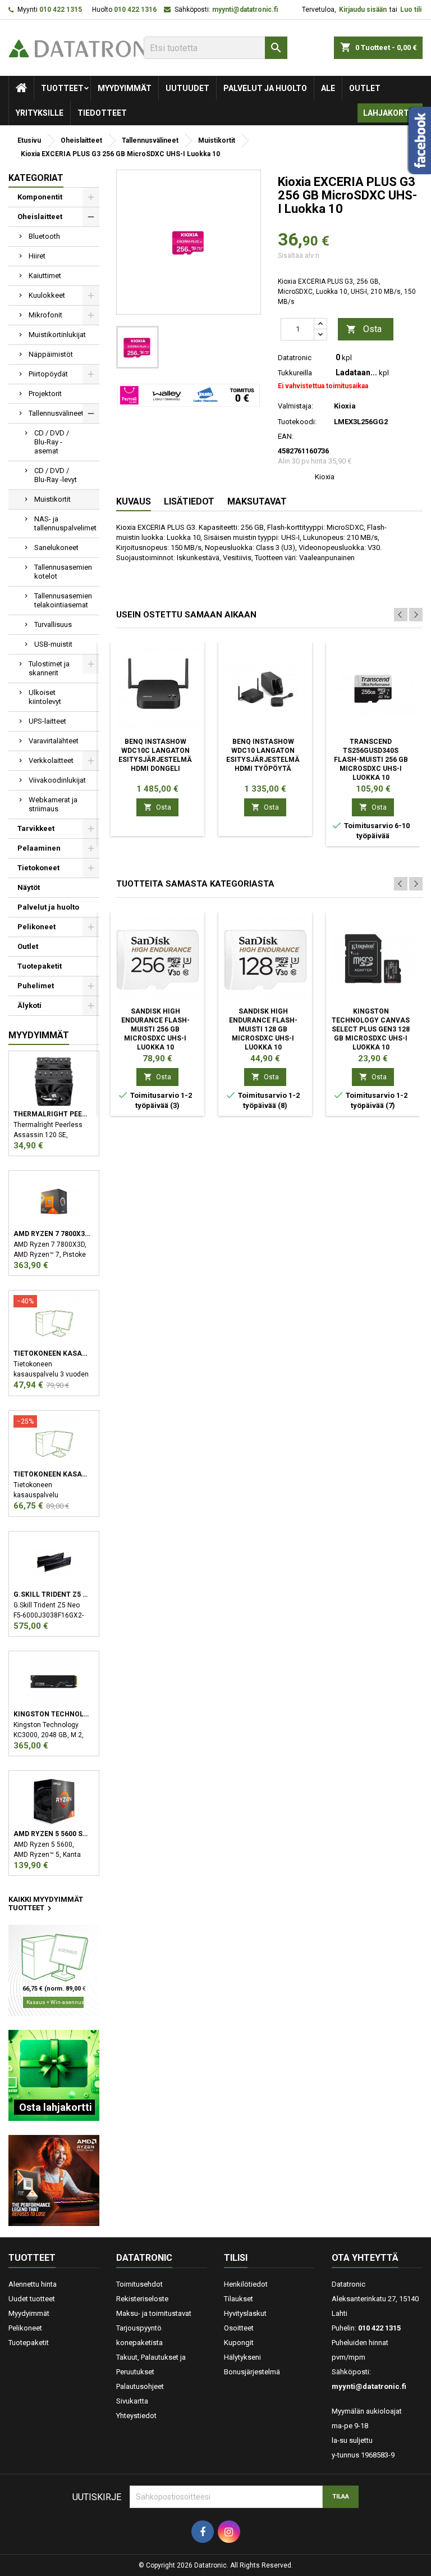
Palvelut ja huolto (265, 88)
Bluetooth (44, 236)
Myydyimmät (125, 88)
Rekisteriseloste (142, 2299)
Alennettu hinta (33, 2284)
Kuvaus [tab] (134, 501)
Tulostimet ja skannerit (49, 668)
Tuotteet (62, 88)
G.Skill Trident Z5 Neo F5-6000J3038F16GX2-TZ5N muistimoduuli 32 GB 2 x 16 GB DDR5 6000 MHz (52, 1594)
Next (416, 615)
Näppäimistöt (51, 354)
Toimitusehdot (139, 2284)
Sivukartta (132, 2401)
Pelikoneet (36, 927)
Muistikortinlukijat (57, 335)
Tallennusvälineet (56, 413)
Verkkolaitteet (51, 760)
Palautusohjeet (140, 2386)
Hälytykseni (242, 2357)
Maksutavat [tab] (257, 501)
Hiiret (37, 256)
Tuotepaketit (40, 966)
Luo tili (411, 10)
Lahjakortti (390, 113)
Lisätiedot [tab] (189, 501)
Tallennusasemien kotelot (63, 572)
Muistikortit (52, 499)
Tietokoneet (38, 868)
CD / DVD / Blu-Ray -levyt (56, 475)
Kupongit (239, 2343)
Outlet (365, 88)
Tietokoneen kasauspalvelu (52, 1353)
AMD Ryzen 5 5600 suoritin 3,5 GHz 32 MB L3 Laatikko (52, 1834)
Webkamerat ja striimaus (53, 804)
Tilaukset (239, 2299)
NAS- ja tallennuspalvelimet (65, 523)
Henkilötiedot (246, 2284)
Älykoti (29, 1005)
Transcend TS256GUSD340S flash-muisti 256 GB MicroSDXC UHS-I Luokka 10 (371, 760)
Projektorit (45, 394)
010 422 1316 (135, 10)
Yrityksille (40, 113)
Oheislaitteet (40, 217)
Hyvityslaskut (245, 2313)
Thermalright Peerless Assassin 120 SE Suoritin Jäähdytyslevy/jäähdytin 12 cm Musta (52, 1114)
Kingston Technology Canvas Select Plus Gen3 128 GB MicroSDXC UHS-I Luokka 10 (371, 1029)
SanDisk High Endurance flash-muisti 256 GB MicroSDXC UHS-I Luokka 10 (155, 1029)
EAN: (286, 436)
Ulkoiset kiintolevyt (45, 697)
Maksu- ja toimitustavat (154, 2313)
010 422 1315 (61, 10)
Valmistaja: (295, 406)
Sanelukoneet (56, 548)
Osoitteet (239, 2328)
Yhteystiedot (136, 2416)
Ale (328, 88)
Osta (364, 329)
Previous (401, 615)
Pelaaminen (39, 848)
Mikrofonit (45, 315)
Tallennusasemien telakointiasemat (63, 600)
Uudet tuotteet (32, 2299)
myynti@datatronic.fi (245, 10)
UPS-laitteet (47, 721)
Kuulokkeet (47, 295)
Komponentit (40, 197)
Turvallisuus (53, 624)
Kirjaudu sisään (363, 10)
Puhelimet (36, 986)
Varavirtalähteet (54, 741)
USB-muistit (53, 644)
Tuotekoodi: (297, 422)
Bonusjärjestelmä (252, 2372)
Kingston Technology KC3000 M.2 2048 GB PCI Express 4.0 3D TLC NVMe (52, 1714)
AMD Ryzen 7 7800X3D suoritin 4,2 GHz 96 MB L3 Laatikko (52, 1234)
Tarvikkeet (36, 828)
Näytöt (29, 887)
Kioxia (325, 477)
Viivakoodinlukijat (57, 780)
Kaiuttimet (45, 276)
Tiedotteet (102, 113)
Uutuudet (187, 88)
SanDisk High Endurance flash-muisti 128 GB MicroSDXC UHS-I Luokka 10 (263, 1029)
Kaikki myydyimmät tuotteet (46, 1905)
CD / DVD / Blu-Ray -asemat (52, 442)
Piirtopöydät (48, 374)
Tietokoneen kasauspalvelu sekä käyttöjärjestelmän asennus (52, 1474)
